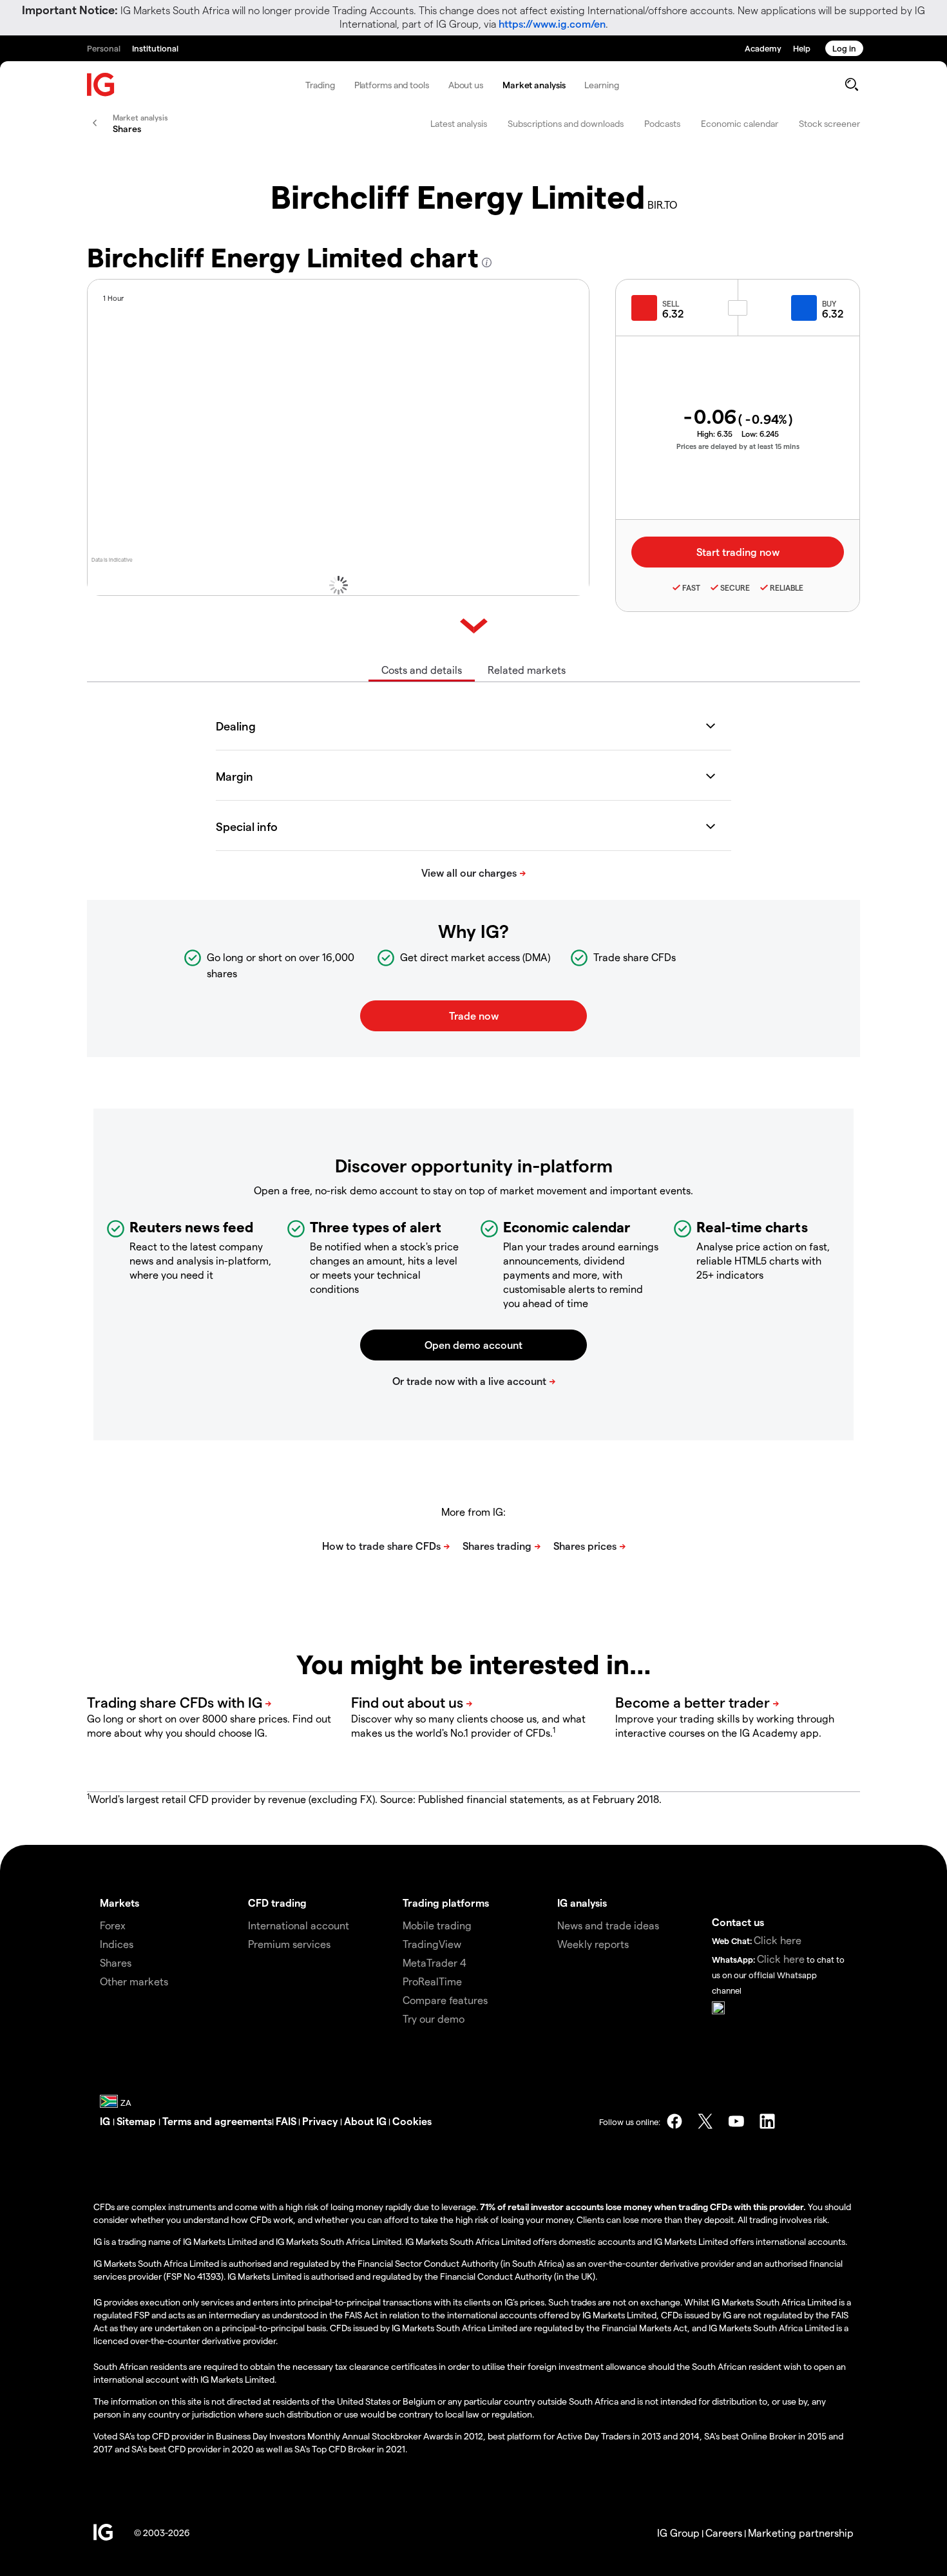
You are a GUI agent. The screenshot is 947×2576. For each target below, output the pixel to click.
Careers (724, 2533)
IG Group (678, 2533)
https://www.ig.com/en (552, 24)
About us (466, 85)
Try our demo (434, 2018)
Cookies (412, 2121)
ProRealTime (432, 1981)
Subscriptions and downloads (566, 123)
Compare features (445, 2000)
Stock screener (829, 123)
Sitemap (138, 2121)
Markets (120, 1903)
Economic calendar (740, 123)
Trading (320, 85)
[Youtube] (736, 2121)
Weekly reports (593, 1944)
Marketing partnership (801, 2533)
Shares (116, 1962)
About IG (365, 2121)
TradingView (432, 1944)
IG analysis (582, 1903)
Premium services (289, 1944)
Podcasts (662, 123)
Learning (601, 85)
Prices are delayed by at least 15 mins (738, 446)
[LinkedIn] (767, 2121)
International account (299, 1925)
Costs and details (422, 670)
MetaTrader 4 (435, 1962)
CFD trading (277, 1903)
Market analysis (534, 85)
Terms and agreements (217, 2121)
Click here (778, 1940)
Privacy (321, 2121)
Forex (113, 1925)
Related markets (527, 670)
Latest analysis (459, 123)
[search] (851, 84)
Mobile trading (437, 1925)
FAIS (286, 2121)
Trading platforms (446, 1903)
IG (106, 2121)
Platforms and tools (392, 85)
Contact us (738, 1922)
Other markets (134, 1981)
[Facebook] (674, 2121)
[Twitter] (705, 2121)
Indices (117, 1944)
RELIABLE (787, 587)
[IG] (101, 85)
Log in (844, 48)
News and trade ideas (608, 1925)
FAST (691, 587)
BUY (829, 303)
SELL (671, 303)
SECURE (735, 587)
